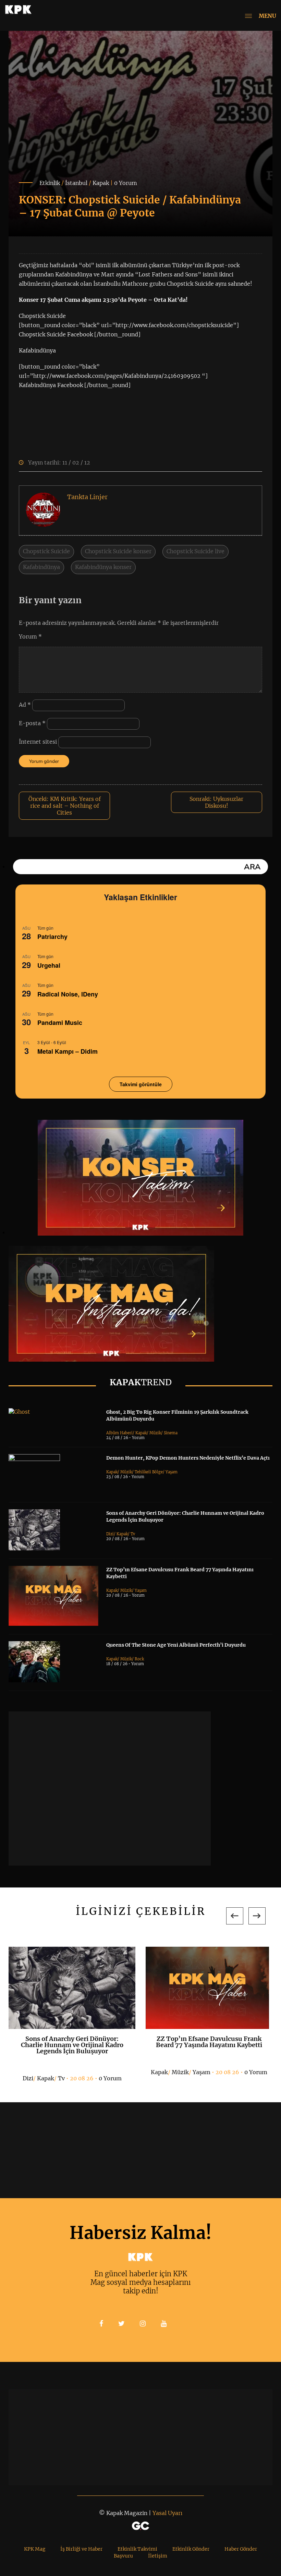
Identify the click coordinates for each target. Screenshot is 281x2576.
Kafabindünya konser (103, 567)
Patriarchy (52, 937)
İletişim (158, 2556)
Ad (25, 705)
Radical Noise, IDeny (68, 994)
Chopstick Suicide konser (118, 551)
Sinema (171, 1433)
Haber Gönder (241, 2549)
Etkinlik (50, 183)
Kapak (101, 183)
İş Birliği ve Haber (81, 2549)
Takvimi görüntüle (141, 1084)
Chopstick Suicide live (196, 551)
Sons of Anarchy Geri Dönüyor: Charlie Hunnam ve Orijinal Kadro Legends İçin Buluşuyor (72, 2045)
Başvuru (123, 2556)
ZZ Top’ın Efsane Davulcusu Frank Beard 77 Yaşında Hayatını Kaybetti (209, 2042)
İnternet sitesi (38, 742)
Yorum (30, 636)
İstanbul (76, 183)
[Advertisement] (110, 1788)
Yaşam (172, 1472)
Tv (133, 1534)
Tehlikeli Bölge (149, 1472)
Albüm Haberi (119, 1433)
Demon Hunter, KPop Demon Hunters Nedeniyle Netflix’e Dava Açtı (188, 1458)
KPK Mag (35, 2549)
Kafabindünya (41, 567)
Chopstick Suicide (46, 551)
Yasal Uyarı (167, 2513)
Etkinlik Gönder (191, 2549)
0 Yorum (126, 183)
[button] (235, 1916)
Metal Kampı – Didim (68, 1051)
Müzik (155, 1433)
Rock (139, 1659)
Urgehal (49, 965)
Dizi (110, 1534)
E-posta (32, 723)
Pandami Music (60, 1023)
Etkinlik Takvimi (137, 2549)
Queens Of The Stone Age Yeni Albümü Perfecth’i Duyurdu (176, 1645)
